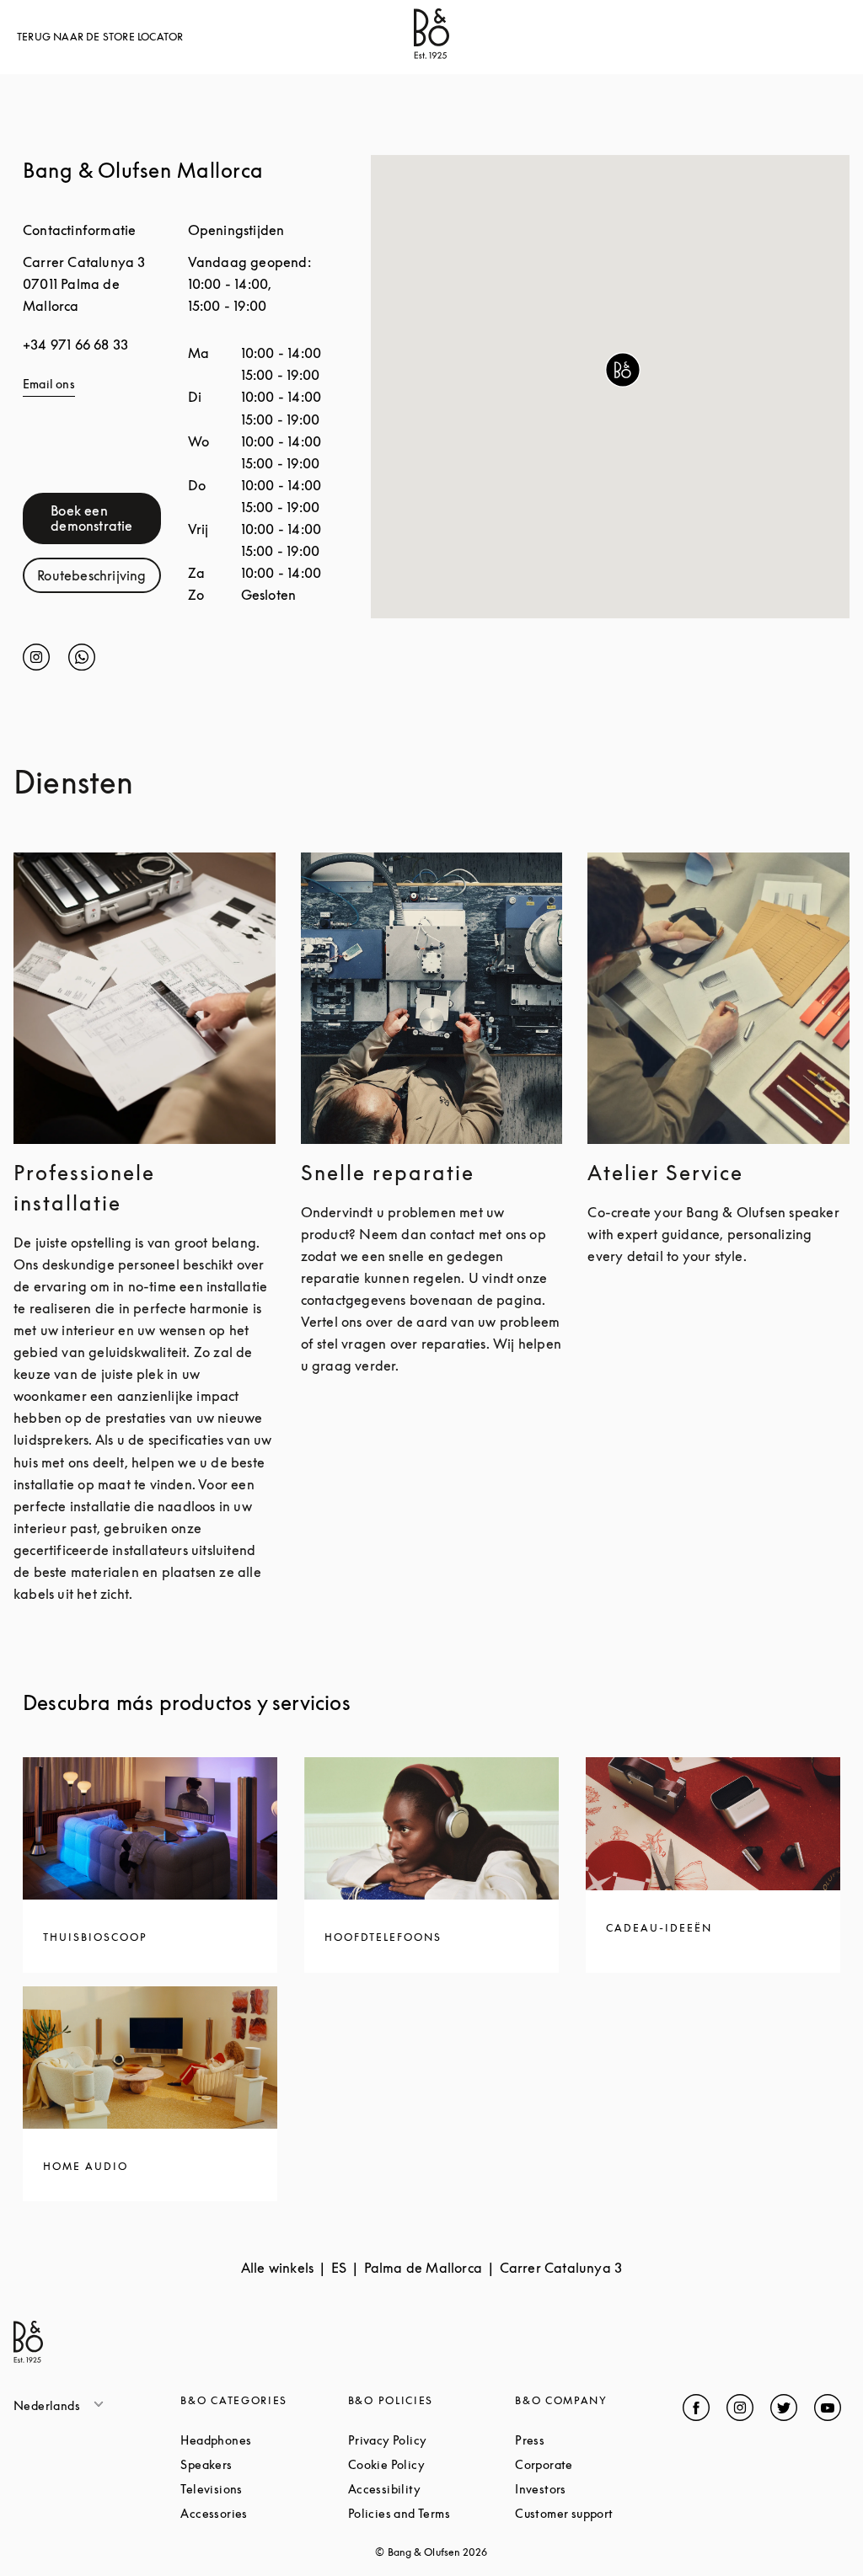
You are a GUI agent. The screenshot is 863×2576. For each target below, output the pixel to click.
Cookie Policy (431, 2464)
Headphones (264, 2440)
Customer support (598, 2513)
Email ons (49, 384)
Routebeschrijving (99, 579)
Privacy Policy (431, 2440)
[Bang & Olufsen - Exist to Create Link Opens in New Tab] (431, 54)
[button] (623, 370)
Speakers (264, 2464)
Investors (598, 2489)
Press (593, 2440)
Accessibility (431, 2489)
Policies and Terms (431, 2513)
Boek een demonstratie (106, 518)
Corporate (598, 2464)
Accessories (264, 2513)
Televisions (264, 2489)
